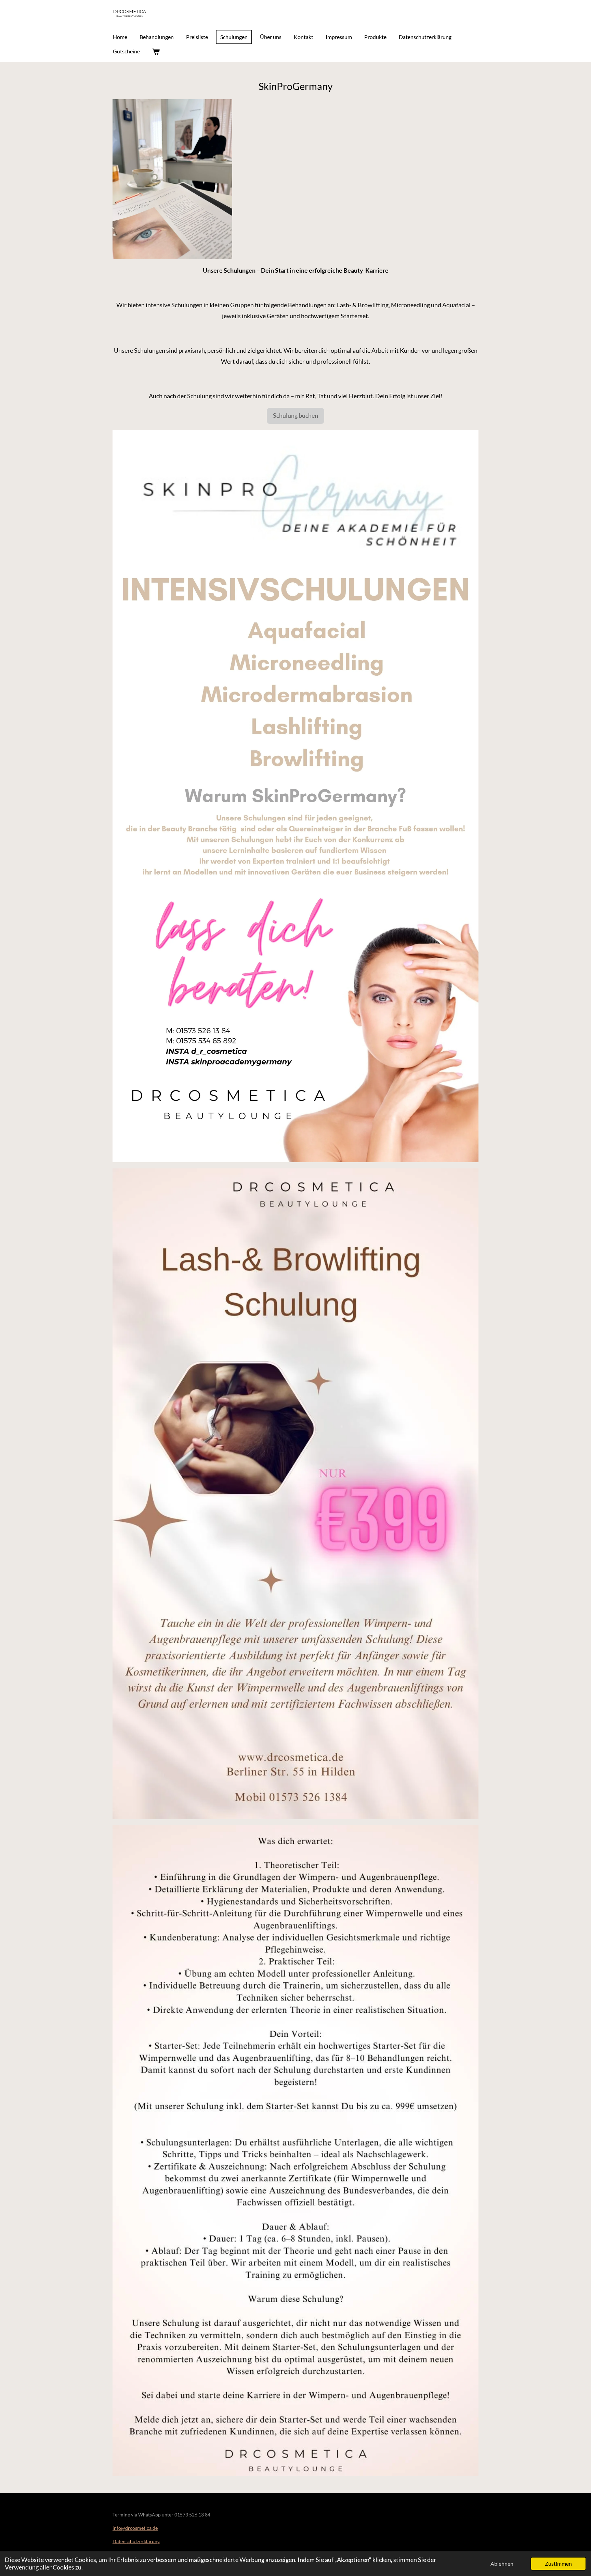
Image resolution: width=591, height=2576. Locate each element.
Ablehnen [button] (502, 2564)
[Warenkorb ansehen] (156, 51)
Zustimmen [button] (558, 2564)
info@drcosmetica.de (135, 2528)
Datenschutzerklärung (136, 2541)
